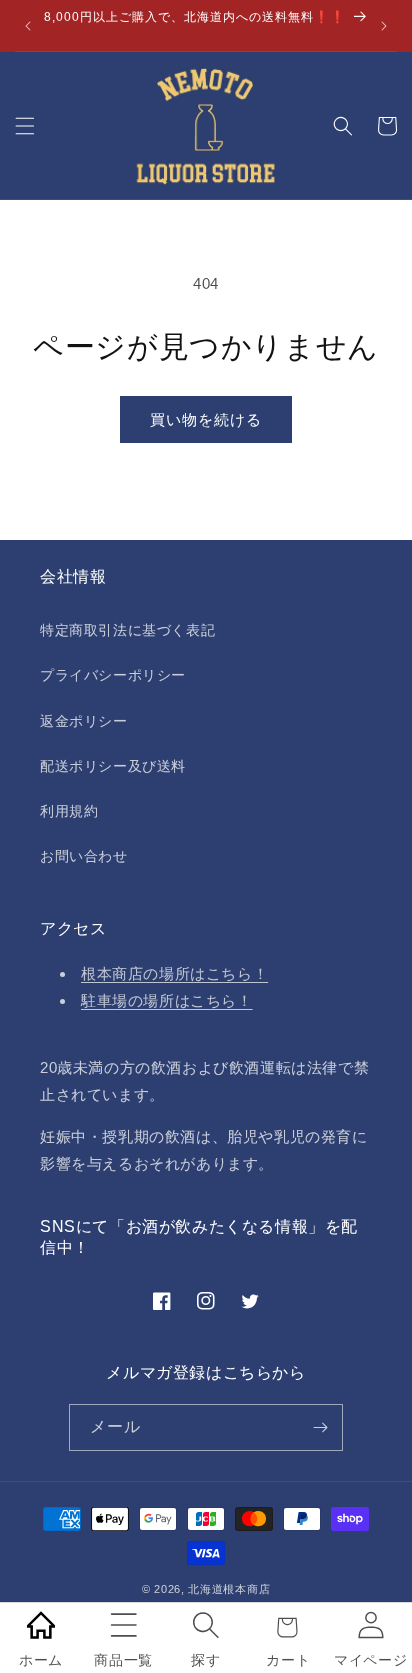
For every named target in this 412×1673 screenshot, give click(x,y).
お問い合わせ (84, 856)
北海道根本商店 (229, 1589)
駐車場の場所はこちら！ (167, 1000)
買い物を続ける (206, 419)
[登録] (320, 1427)
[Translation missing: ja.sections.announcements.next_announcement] (384, 26)
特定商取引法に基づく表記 (127, 630)
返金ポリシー (84, 721)
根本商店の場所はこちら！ (174, 973)
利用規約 (69, 811)
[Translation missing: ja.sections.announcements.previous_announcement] (28, 26)
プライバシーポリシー (113, 675)
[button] (25, 126)
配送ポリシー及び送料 (113, 766)
